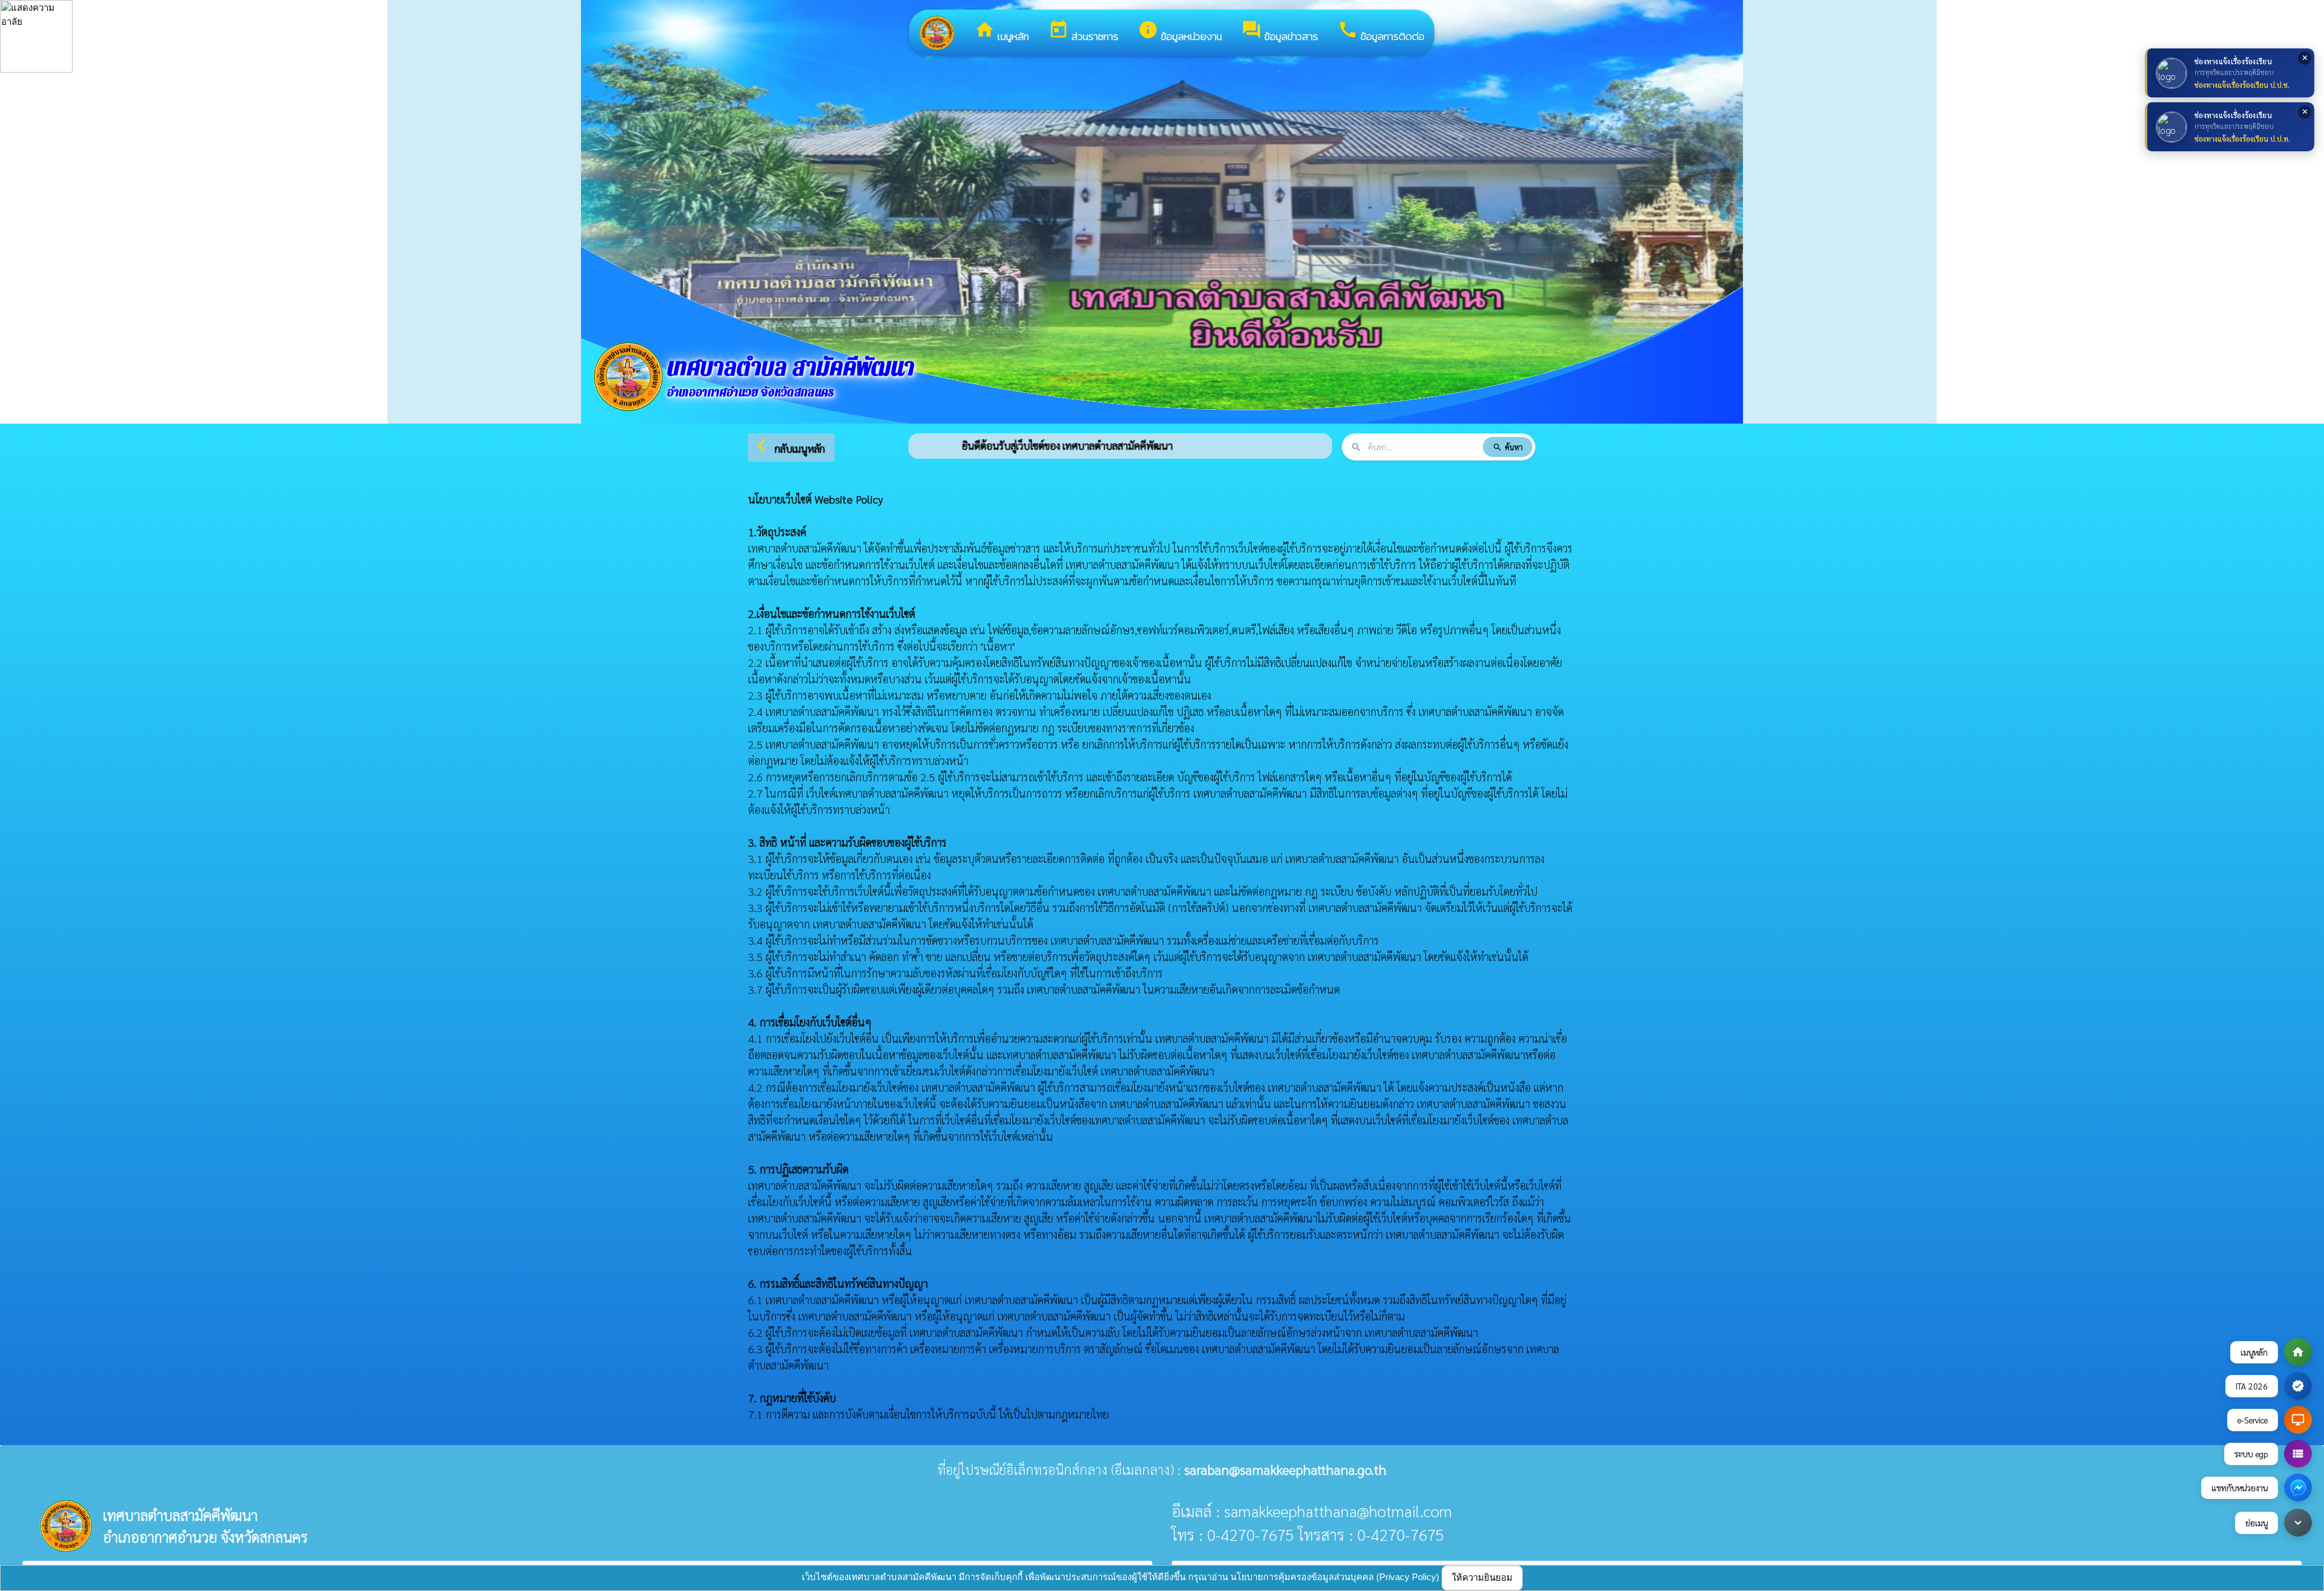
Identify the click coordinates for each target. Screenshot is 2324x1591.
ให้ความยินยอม (1482, 1577)
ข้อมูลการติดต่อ (1381, 32)
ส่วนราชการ (1083, 32)
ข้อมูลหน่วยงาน (1180, 32)
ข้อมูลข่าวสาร (1280, 32)
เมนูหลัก (1002, 32)
